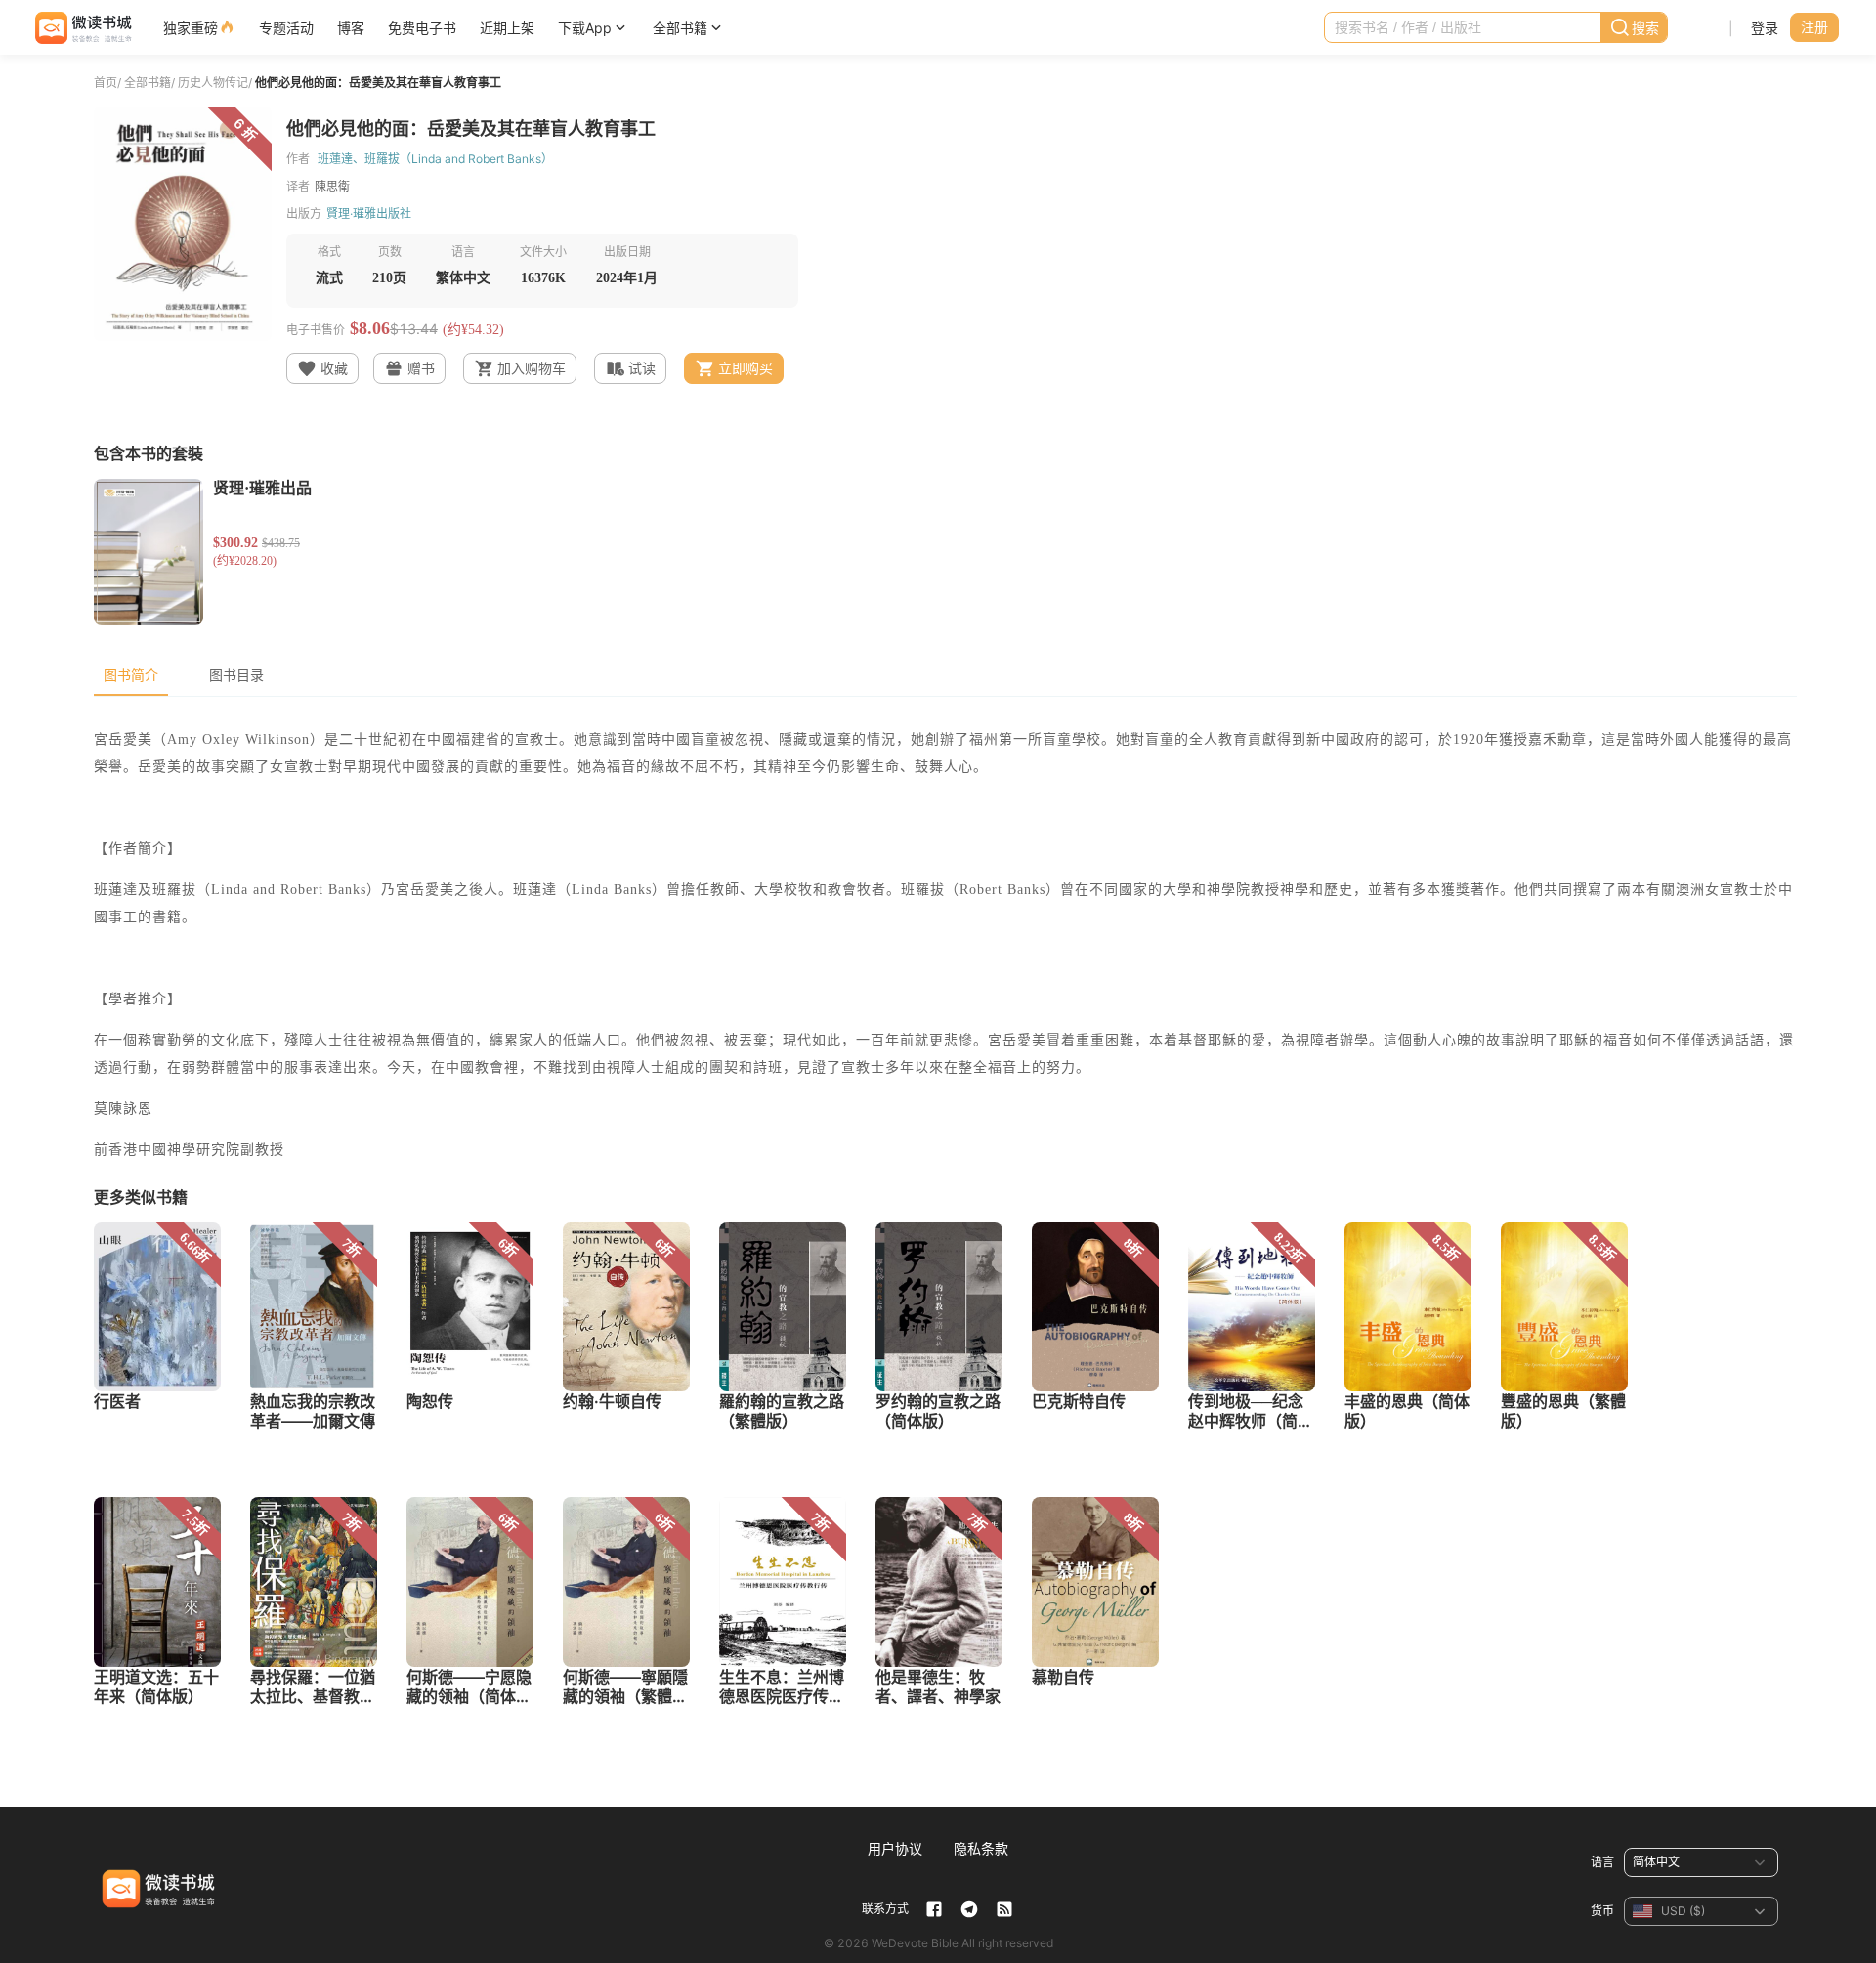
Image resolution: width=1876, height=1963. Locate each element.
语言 (1602, 1862)
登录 (1765, 28)
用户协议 (895, 1848)
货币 (1602, 1911)
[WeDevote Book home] (82, 28)
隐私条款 (981, 1848)
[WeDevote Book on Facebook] (934, 1909)
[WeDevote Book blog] (1004, 1909)
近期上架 (507, 28)
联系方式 (885, 1909)
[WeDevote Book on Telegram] (969, 1909)
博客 (351, 28)
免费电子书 (422, 28)
